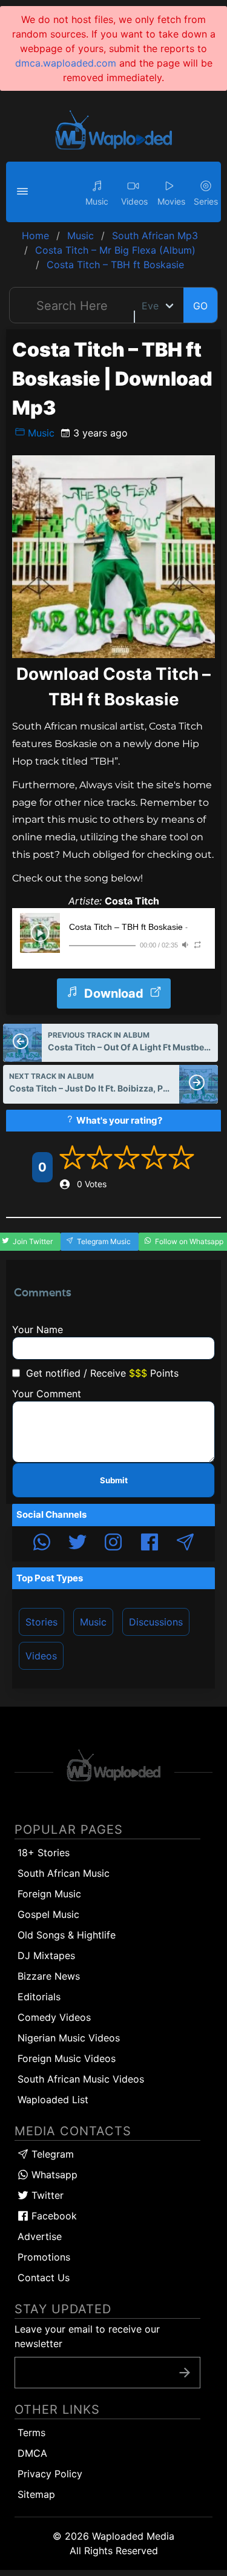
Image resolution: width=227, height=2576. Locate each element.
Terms (31, 2433)
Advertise (40, 2236)
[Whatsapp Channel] (42, 1544)
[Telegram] (185, 1544)
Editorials (39, 1997)
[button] (24, 192)
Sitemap (36, 2494)
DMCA (32, 2453)
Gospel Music (48, 1914)
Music (40, 433)
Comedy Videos (54, 2017)
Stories (41, 1622)
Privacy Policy (50, 2474)
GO (200, 306)
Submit (114, 1480)
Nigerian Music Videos (69, 2038)
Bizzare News (49, 1976)
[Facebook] (150, 1544)
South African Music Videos (81, 2079)
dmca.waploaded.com (66, 63)
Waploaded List (53, 2100)
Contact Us (44, 2278)
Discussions (156, 1622)
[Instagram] (113, 1544)
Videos (41, 1656)
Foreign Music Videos (67, 2058)
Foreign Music (49, 1894)
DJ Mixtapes (46, 1955)
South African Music (64, 1873)
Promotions (44, 2257)
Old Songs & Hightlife (67, 1935)
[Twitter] (77, 1544)
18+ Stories (44, 1853)
